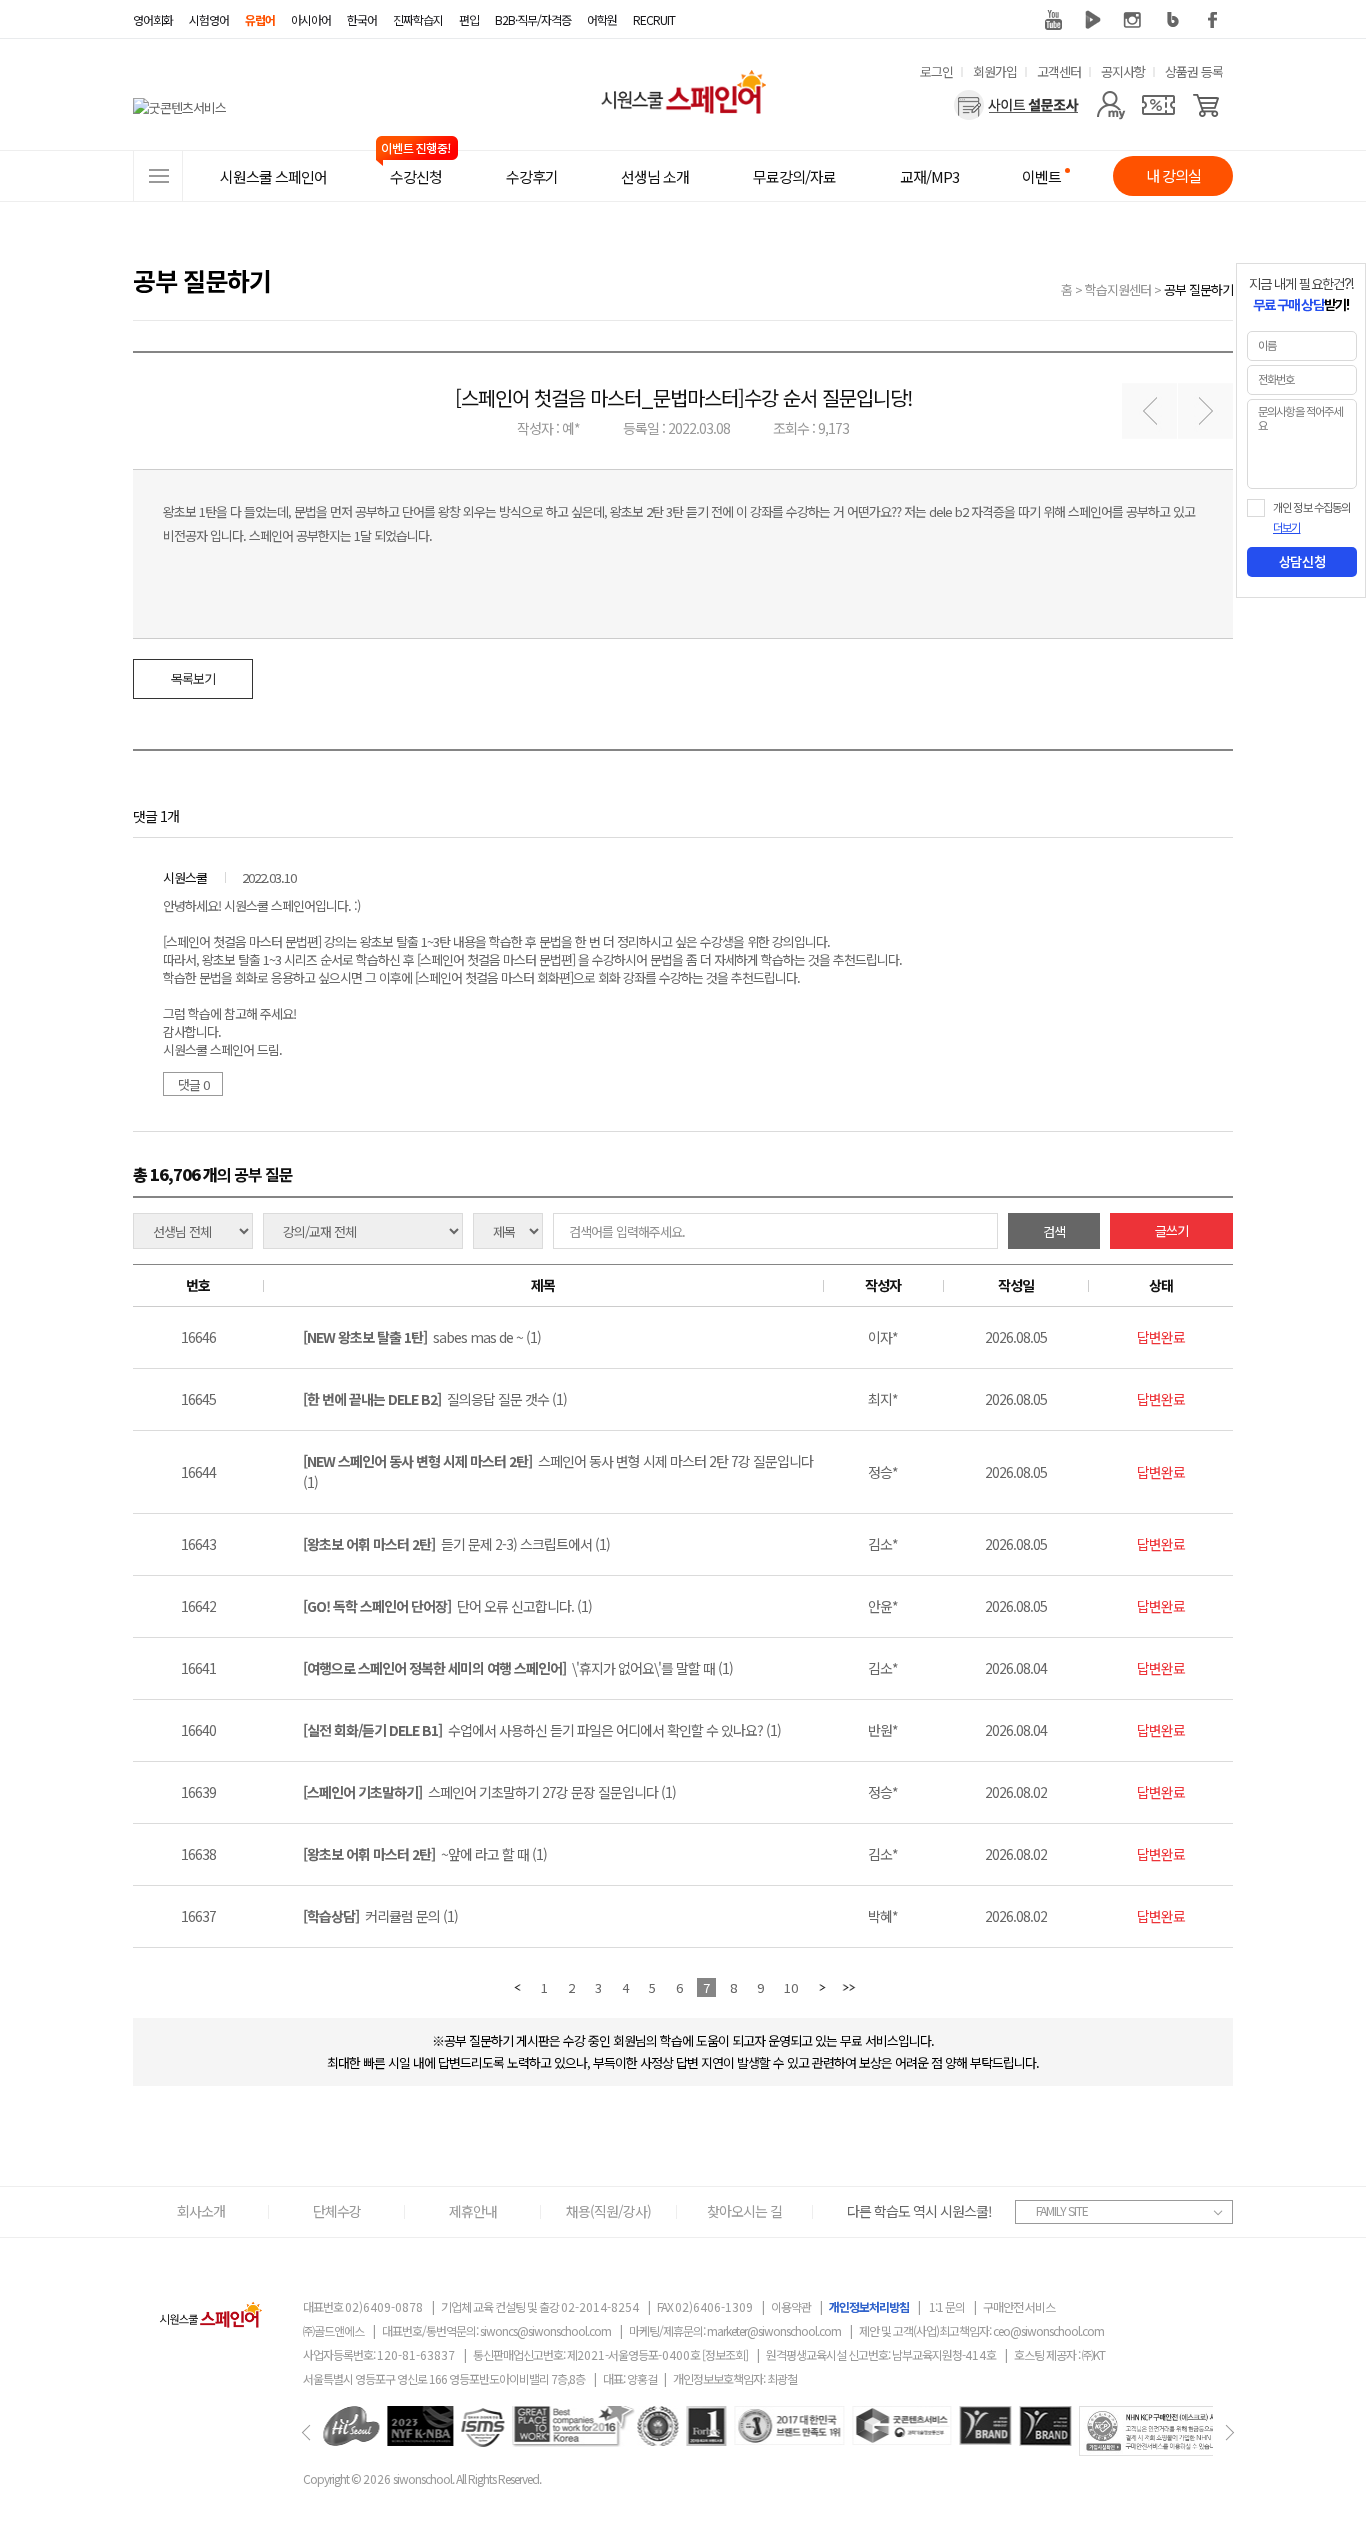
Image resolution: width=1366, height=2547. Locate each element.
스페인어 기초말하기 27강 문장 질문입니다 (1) (489, 1792)
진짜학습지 (418, 19)
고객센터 (1059, 71)
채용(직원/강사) (608, 2211)
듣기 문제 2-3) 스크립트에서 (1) (456, 1544)
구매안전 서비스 (1019, 2306)
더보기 (1286, 528)
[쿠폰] (1158, 105)
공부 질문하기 (1198, 289)
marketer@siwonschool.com (774, 2330)
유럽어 (260, 19)
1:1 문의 (947, 2306)
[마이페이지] (1110, 105)
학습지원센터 (1118, 289)
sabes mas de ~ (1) (422, 1337)
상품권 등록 (1194, 71)
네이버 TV (1093, 20)
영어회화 (153, 19)
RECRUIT (654, 19)
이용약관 (791, 2306)
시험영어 (209, 19)
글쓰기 (1171, 1230)
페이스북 (1213, 20)
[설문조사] (1016, 105)
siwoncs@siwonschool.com (545, 2330)
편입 (469, 19)
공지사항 (1123, 71)
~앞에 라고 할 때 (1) (425, 1854)
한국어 (362, 19)
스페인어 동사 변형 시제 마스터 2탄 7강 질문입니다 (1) (558, 1471)
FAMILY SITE (1062, 2210)
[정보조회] (725, 2354)
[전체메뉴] (158, 176)
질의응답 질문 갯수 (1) (435, 1399)
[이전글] (1149, 410)
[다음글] (1205, 410)
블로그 (1173, 20)
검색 (1054, 1231)
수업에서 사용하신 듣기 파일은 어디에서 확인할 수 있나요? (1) (542, 1730)
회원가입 (995, 71)
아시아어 (311, 19)
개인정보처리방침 (869, 2306)
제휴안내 (473, 2211)
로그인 (936, 71)
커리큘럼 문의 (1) (380, 1916)
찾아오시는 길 (744, 2211)
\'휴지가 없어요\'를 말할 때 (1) (518, 1668)
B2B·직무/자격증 (533, 19)
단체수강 (337, 2211)
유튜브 (1053, 20)
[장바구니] (1206, 105)
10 (791, 1987)
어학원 (602, 19)
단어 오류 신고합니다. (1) (447, 1606)
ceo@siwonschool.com (1048, 2330)
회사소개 (201, 2211)
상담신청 (1302, 562)
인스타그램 (1133, 20)
